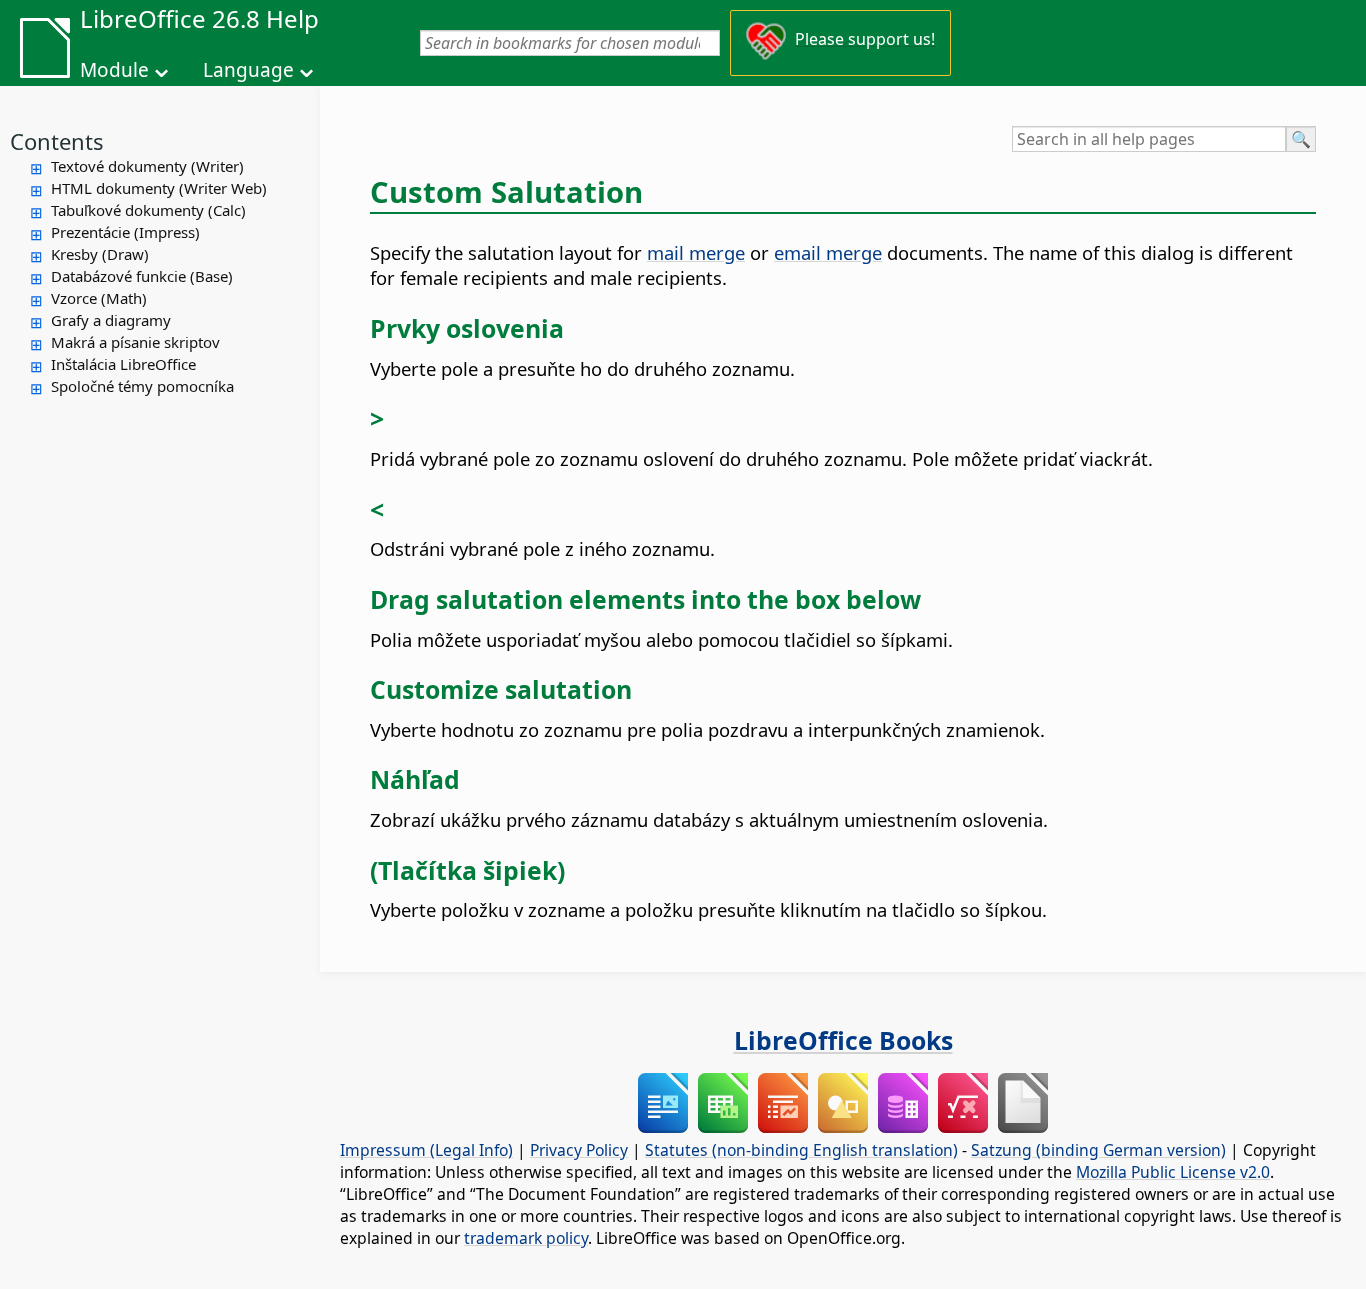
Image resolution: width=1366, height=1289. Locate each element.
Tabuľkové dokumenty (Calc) (148, 210)
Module (114, 70)
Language (248, 70)
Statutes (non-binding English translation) (801, 1150)
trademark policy (526, 1238)
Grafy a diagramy (111, 320)
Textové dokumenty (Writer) (147, 166)
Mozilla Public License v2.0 (1173, 1172)
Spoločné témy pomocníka (142, 386)
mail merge (696, 252)
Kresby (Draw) (100, 254)
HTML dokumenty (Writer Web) (159, 188)
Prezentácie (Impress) (125, 232)
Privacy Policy (579, 1150)
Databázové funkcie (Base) (142, 276)
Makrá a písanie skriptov (135, 342)
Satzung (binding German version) (1098, 1150)
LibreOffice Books (843, 1040)
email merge (828, 252)
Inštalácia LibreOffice (123, 364)
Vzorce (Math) (99, 298)
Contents (57, 141)
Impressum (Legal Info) (426, 1150)
